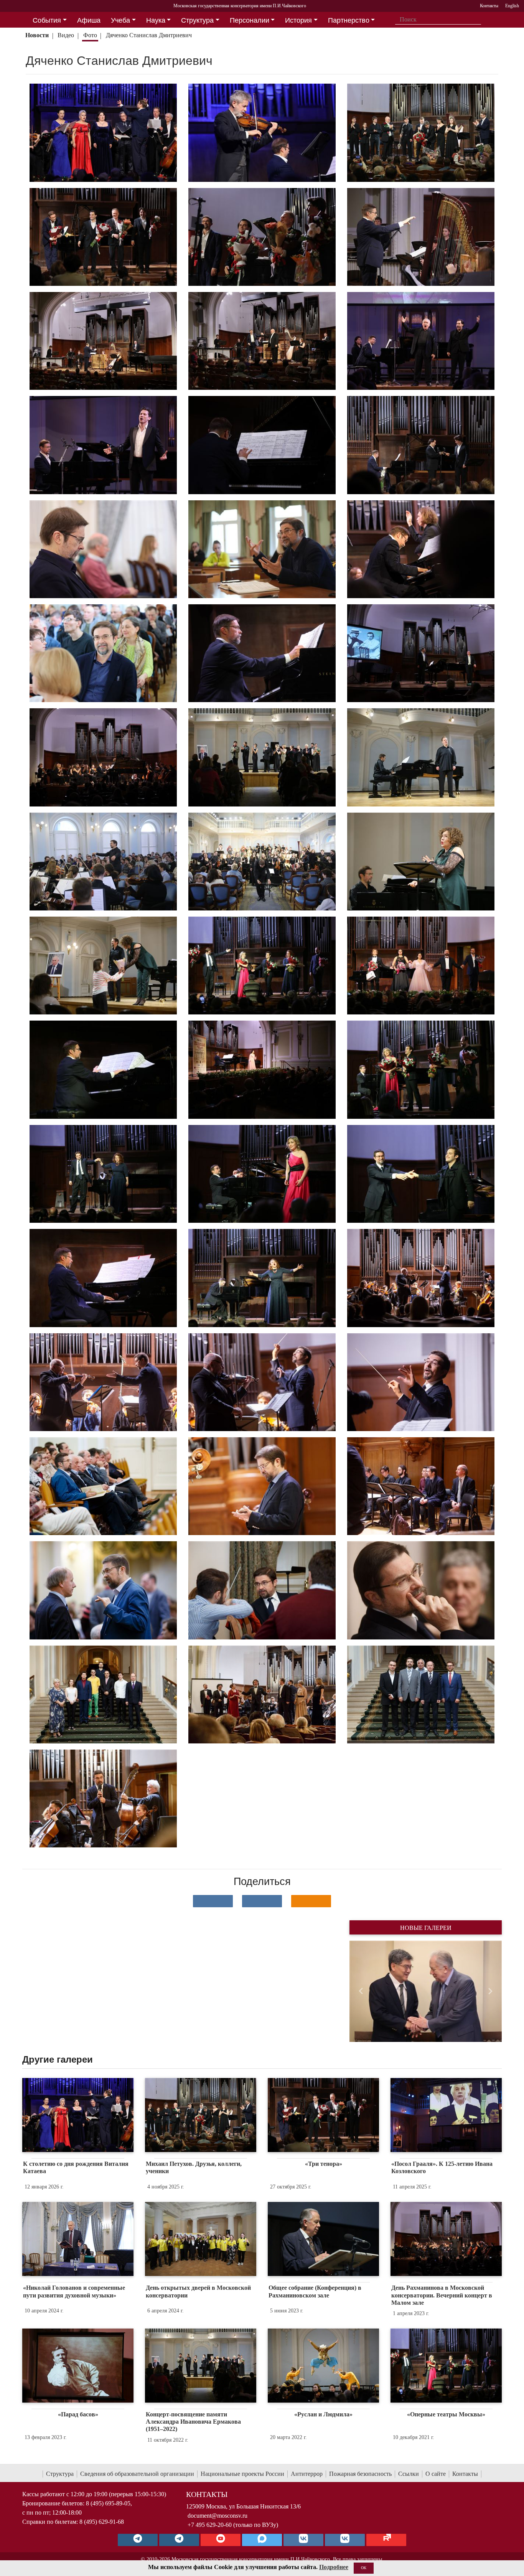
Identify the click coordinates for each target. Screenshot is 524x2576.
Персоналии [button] (250, 20)
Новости (37, 35)
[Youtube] (221, 2540)
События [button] (47, 20)
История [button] (298, 20)
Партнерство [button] (349, 20)
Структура (60, 2474)
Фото (90, 35)
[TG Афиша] (179, 2540)
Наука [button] (156, 20)
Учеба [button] (120, 20)
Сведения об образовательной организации (137, 2474)
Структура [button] (197, 20)
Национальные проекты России (242, 2474)
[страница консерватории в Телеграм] (138, 2540)
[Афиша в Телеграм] (386, 2540)
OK (364, 2568)
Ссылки (409, 2474)
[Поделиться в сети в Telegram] (262, 1901)
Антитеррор (307, 2474)
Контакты (465, 2474)
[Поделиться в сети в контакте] (213, 1901)
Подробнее (334, 2567)
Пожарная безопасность (360, 2474)
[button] (361, 1991)
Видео (66, 35)
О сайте (436, 2474)
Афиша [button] (89, 20)
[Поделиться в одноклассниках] (311, 1901)
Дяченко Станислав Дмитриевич (149, 35)
